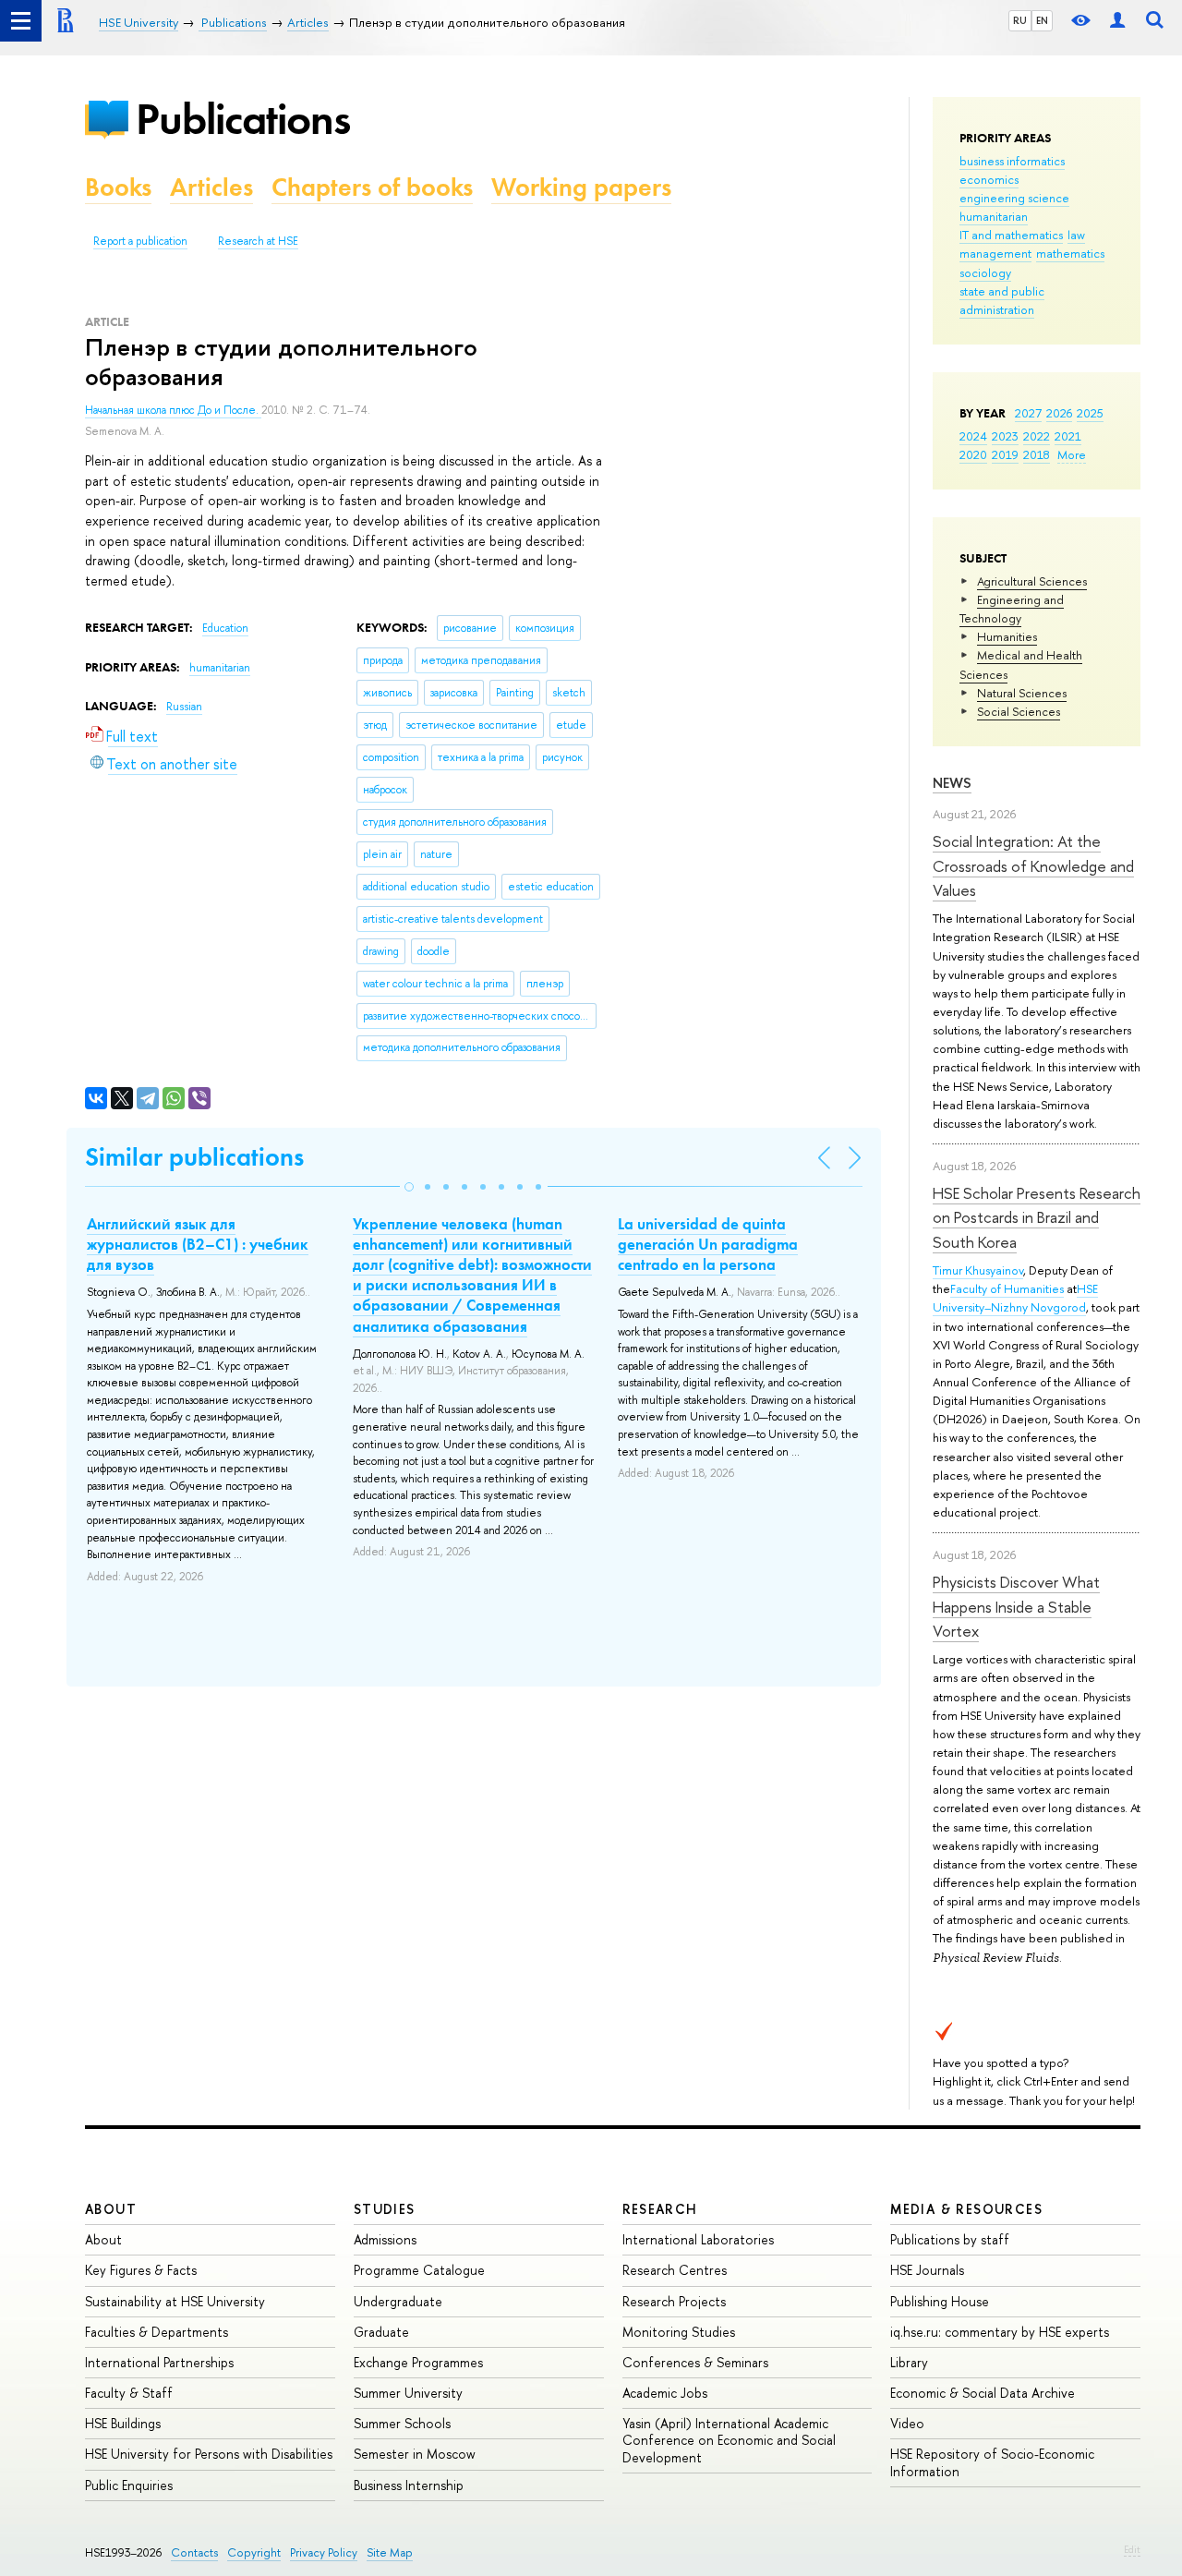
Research (660, 2209)
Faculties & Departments (157, 2332)
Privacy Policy (324, 2552)
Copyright (254, 2552)
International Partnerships (159, 2362)
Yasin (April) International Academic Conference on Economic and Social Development (729, 2440)
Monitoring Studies (679, 2332)
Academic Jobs (665, 2393)
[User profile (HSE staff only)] (1117, 21)
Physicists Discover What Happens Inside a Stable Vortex (1016, 1606)
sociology (985, 272)
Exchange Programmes (418, 2362)
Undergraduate (398, 2301)
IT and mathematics (1011, 235)
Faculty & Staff (129, 2393)
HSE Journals (927, 2270)
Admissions (385, 2239)
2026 (1059, 413)
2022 (1037, 436)
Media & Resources (966, 2209)
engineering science (1014, 198)
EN (1042, 20)
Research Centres (675, 2270)
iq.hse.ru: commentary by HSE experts (1000, 2332)
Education (225, 628)
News (952, 783)
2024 (973, 436)
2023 (1005, 436)
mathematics (1070, 253)
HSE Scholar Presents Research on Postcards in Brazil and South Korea (1037, 1217)
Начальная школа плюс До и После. (173, 410)
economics (989, 179)
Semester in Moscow (415, 2454)
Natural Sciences (1022, 693)
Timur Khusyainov (978, 1270)
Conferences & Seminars (695, 2362)
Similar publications (194, 1157)
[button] (409, 1187)
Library (909, 2362)
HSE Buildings (123, 2423)
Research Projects (674, 2301)
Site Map (390, 2552)
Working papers (581, 187)
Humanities (1007, 636)
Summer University (408, 2393)
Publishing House (940, 2301)
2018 (1037, 454)
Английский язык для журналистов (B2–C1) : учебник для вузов (198, 1244)
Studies (385, 2209)
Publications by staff (950, 2239)
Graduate (381, 2332)
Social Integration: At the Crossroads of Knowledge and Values (1033, 865)
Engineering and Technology (1012, 609)
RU (1020, 20)
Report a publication (140, 241)
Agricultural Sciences (1032, 581)
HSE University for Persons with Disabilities (209, 2454)
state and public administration (1002, 300)
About (111, 2209)
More (1072, 454)
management (995, 253)
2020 (973, 454)
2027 (1028, 413)
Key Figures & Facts (141, 2270)
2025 (1090, 413)
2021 (1068, 436)
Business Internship (409, 2485)
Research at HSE (258, 241)
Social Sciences (1019, 711)
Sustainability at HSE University (175, 2301)
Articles (211, 187)
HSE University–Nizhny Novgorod (1015, 1298)
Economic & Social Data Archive (983, 2393)
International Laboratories (698, 2239)
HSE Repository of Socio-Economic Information (992, 2462)
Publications (243, 119)
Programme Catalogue (419, 2270)
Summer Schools (402, 2423)
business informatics (1012, 161)
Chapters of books (372, 187)
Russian (184, 707)
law (1076, 235)
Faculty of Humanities (1007, 1288)
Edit (1132, 2549)
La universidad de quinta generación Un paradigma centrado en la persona (708, 1244)
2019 (1005, 454)
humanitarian (994, 216)
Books (118, 187)
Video (907, 2423)
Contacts (194, 2552)
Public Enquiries (129, 2485)
